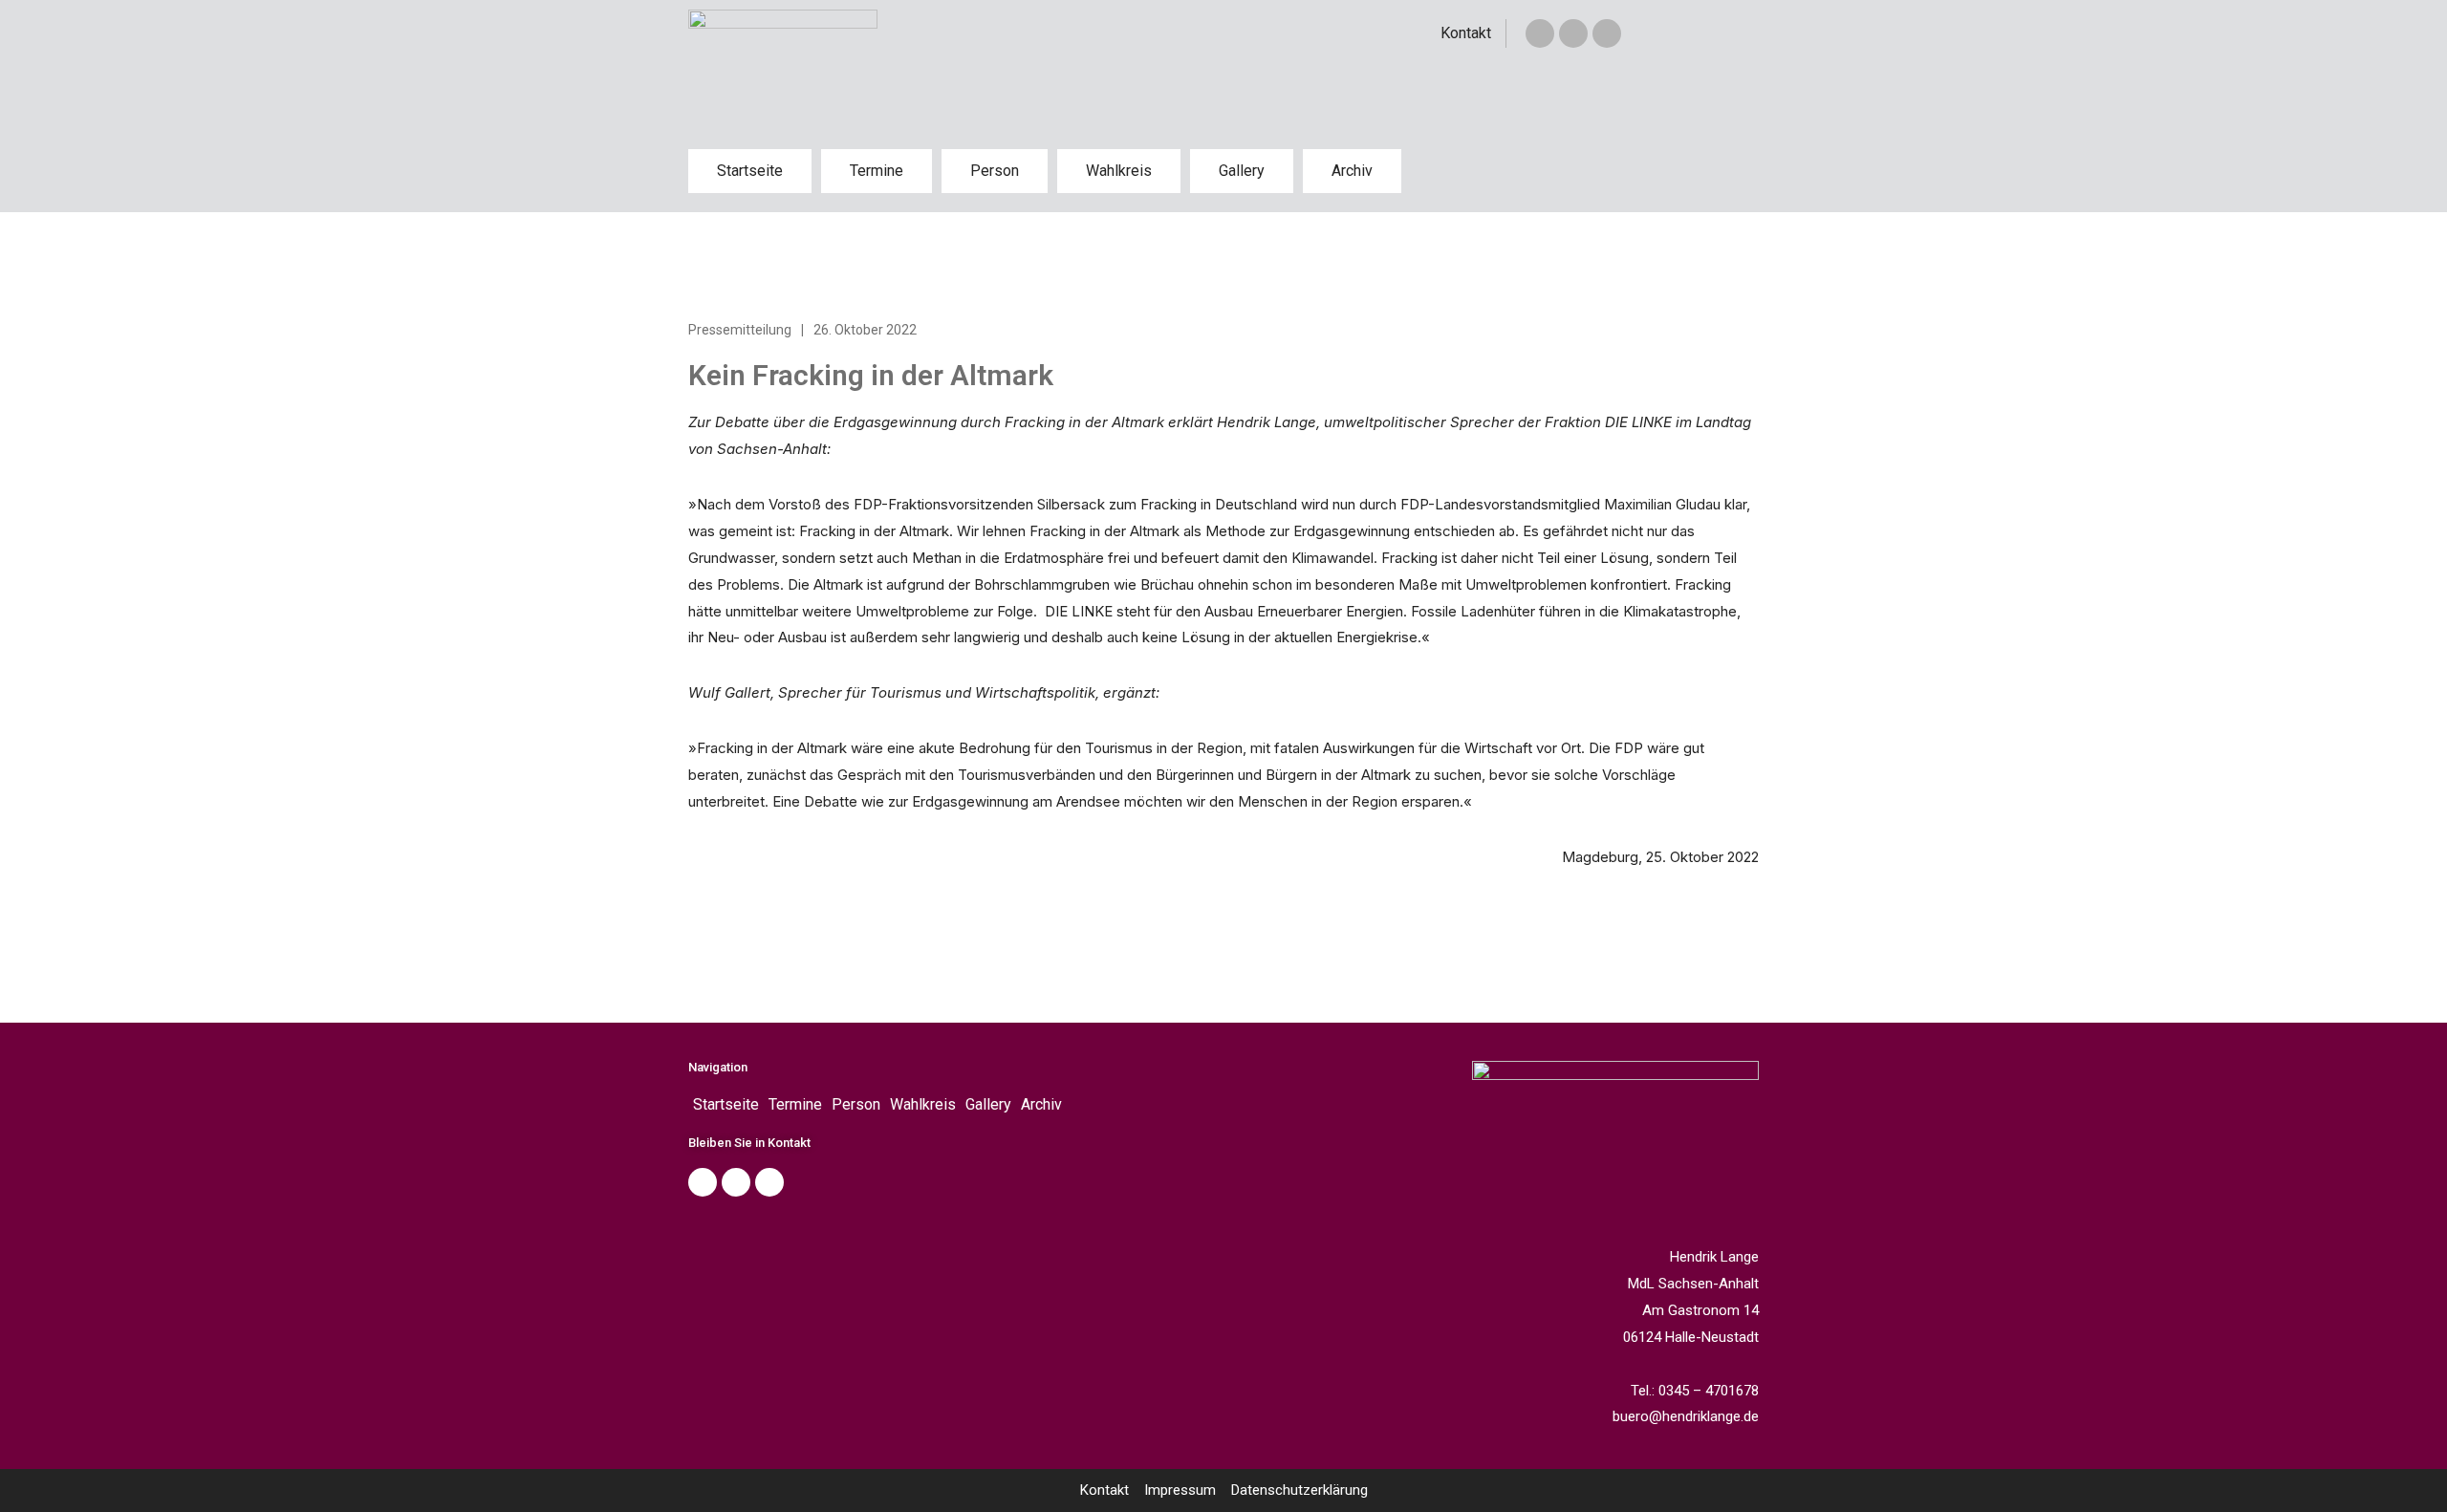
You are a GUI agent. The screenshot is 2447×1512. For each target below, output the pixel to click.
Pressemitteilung (740, 330)
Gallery (1242, 171)
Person (995, 171)
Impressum (1180, 1490)
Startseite (750, 171)
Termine (877, 171)
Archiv (1352, 171)
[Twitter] (1573, 33)
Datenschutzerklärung (1299, 1490)
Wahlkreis (1119, 171)
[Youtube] (769, 1182)
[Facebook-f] (1540, 33)
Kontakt (1466, 33)
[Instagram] (1607, 33)
